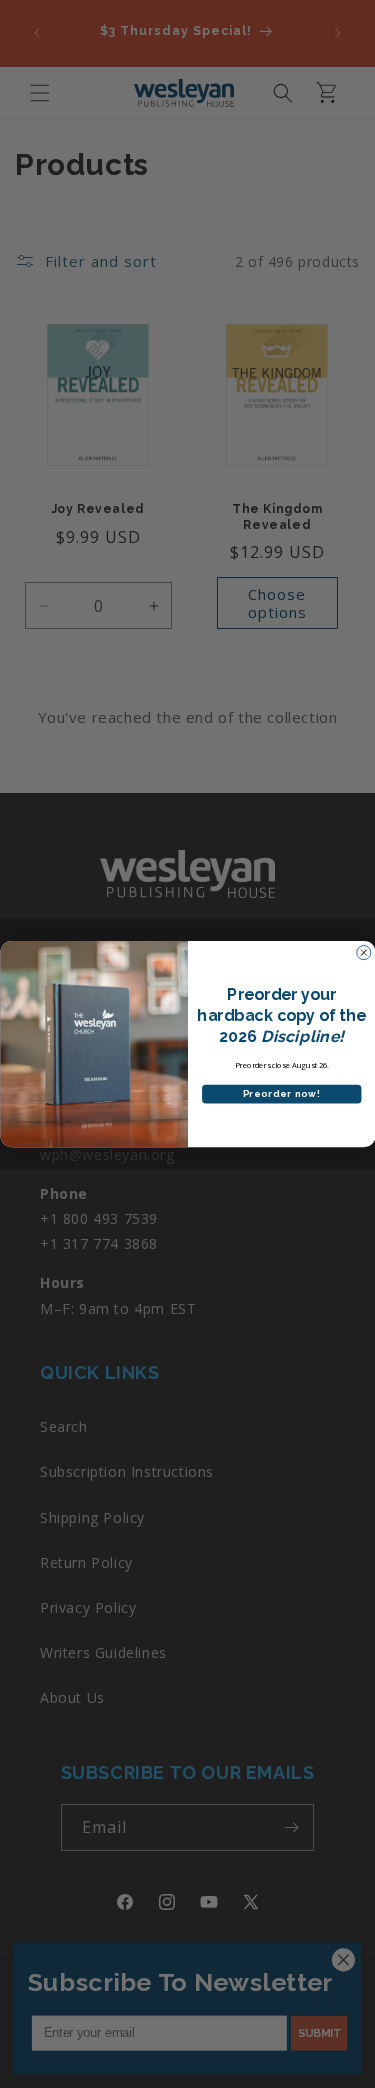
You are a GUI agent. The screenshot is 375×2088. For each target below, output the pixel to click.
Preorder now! (281, 1094)
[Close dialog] (363, 953)
